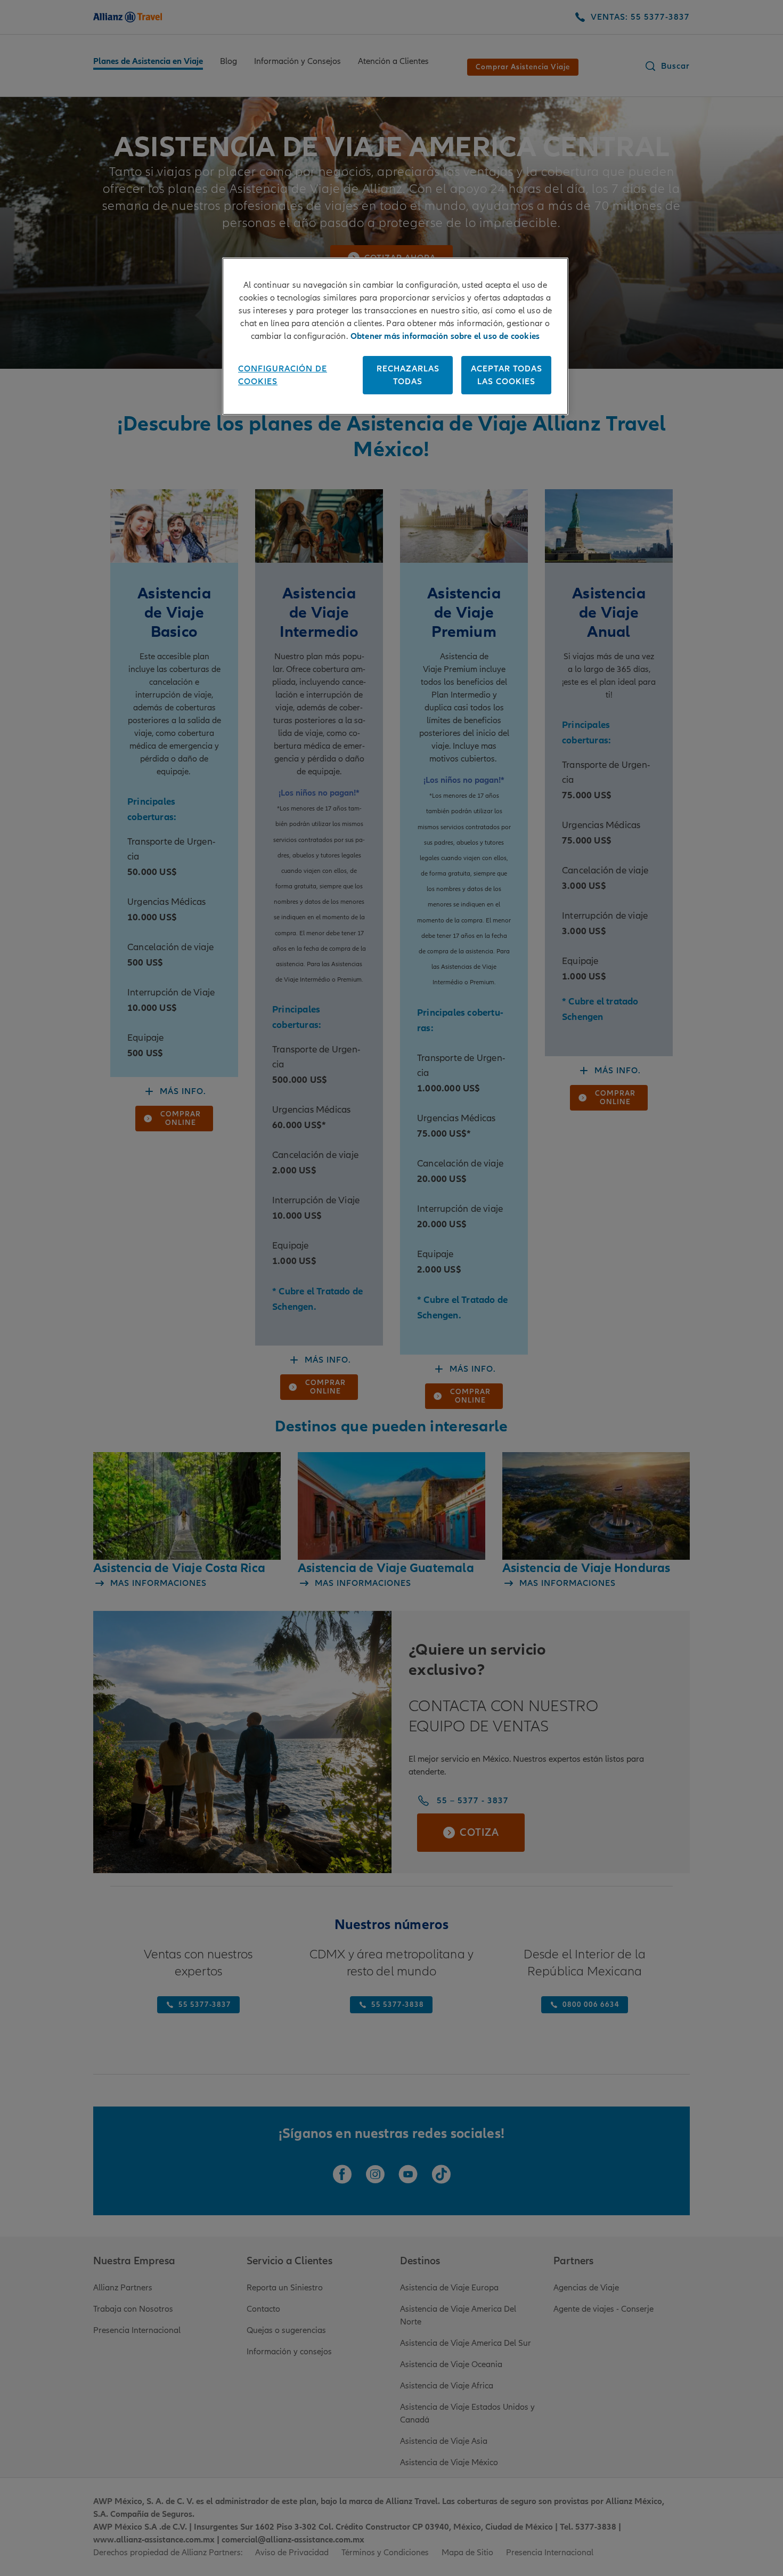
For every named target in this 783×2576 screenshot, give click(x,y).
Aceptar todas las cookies (507, 375)
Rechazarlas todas (408, 375)
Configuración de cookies (283, 375)
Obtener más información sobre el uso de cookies (445, 336)
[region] (395, 336)
